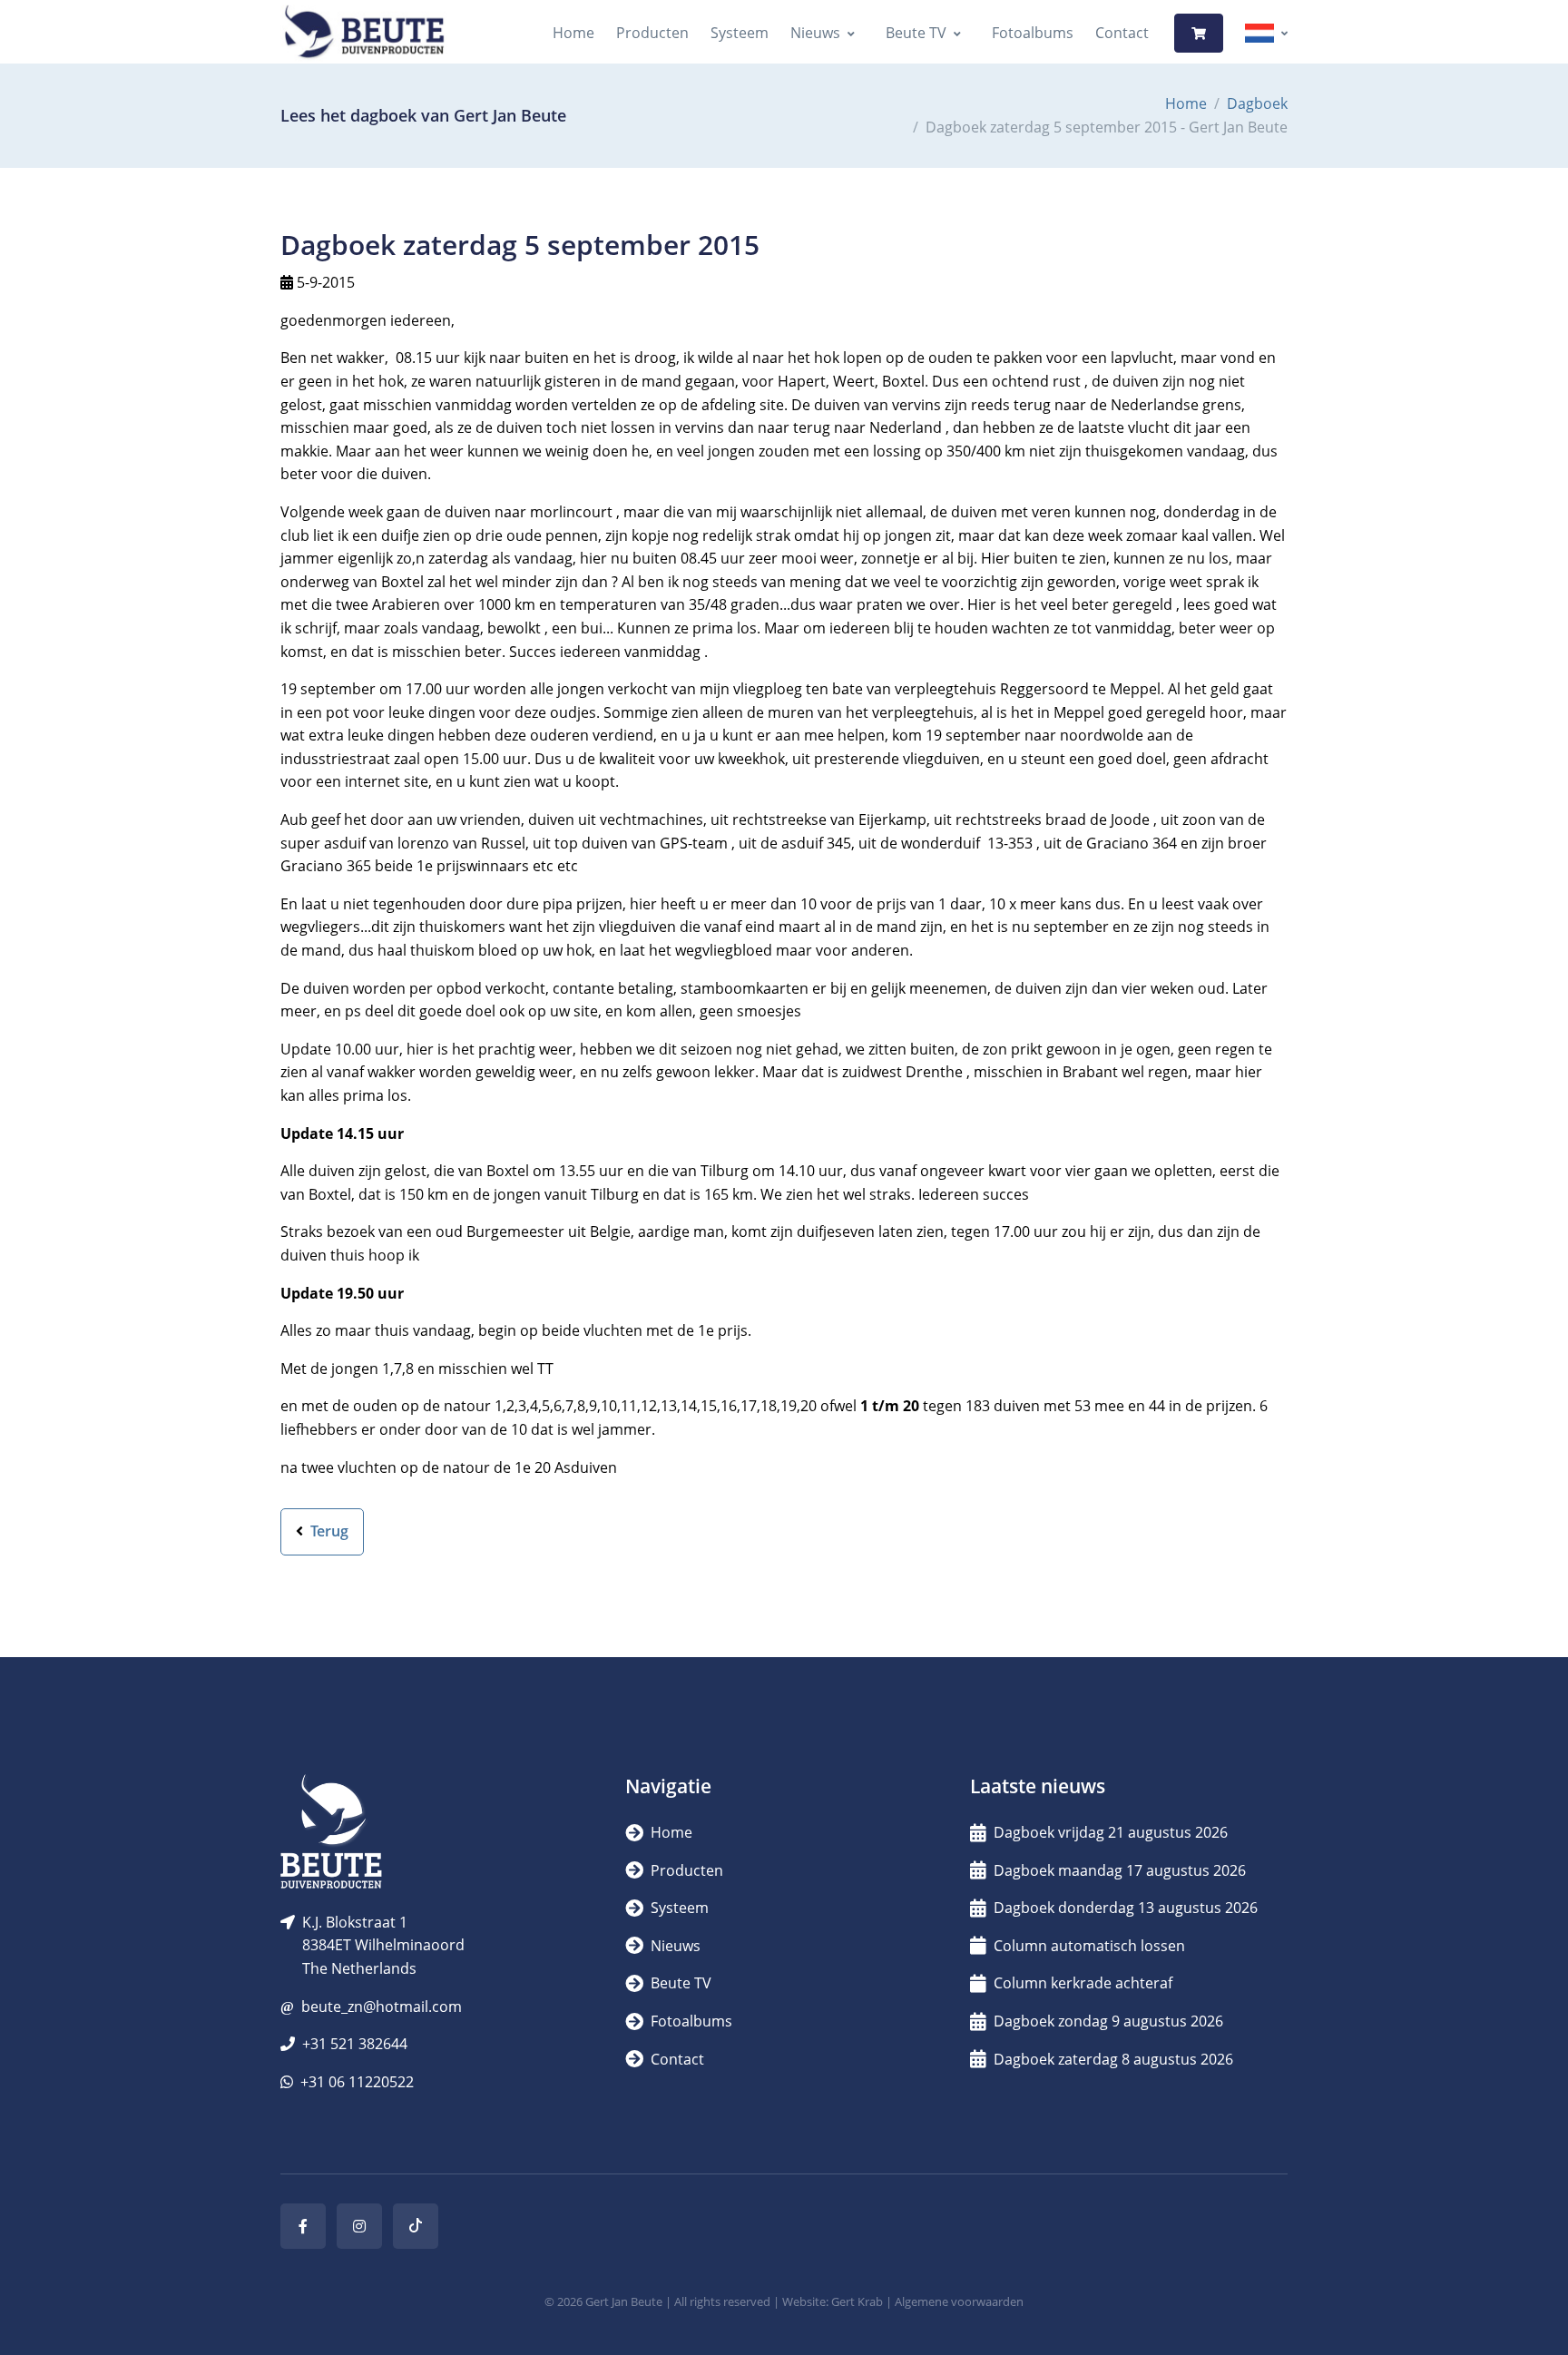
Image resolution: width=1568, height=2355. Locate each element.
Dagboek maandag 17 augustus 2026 (1120, 1870)
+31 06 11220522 (357, 2082)
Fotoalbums (1033, 33)
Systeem (740, 33)
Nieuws (815, 33)
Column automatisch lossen (1089, 1946)
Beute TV (916, 33)
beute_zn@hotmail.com (382, 2007)
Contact (1122, 33)
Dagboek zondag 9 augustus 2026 (1108, 2021)
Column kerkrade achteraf (1083, 1983)
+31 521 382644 (355, 2044)
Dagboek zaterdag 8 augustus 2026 (1113, 2059)
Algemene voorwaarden (959, 2301)
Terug (328, 1531)
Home (573, 33)
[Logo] (364, 33)
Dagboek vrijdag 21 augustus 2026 (1111, 1832)
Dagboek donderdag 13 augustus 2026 (1126, 1908)
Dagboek (1257, 103)
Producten (652, 33)
